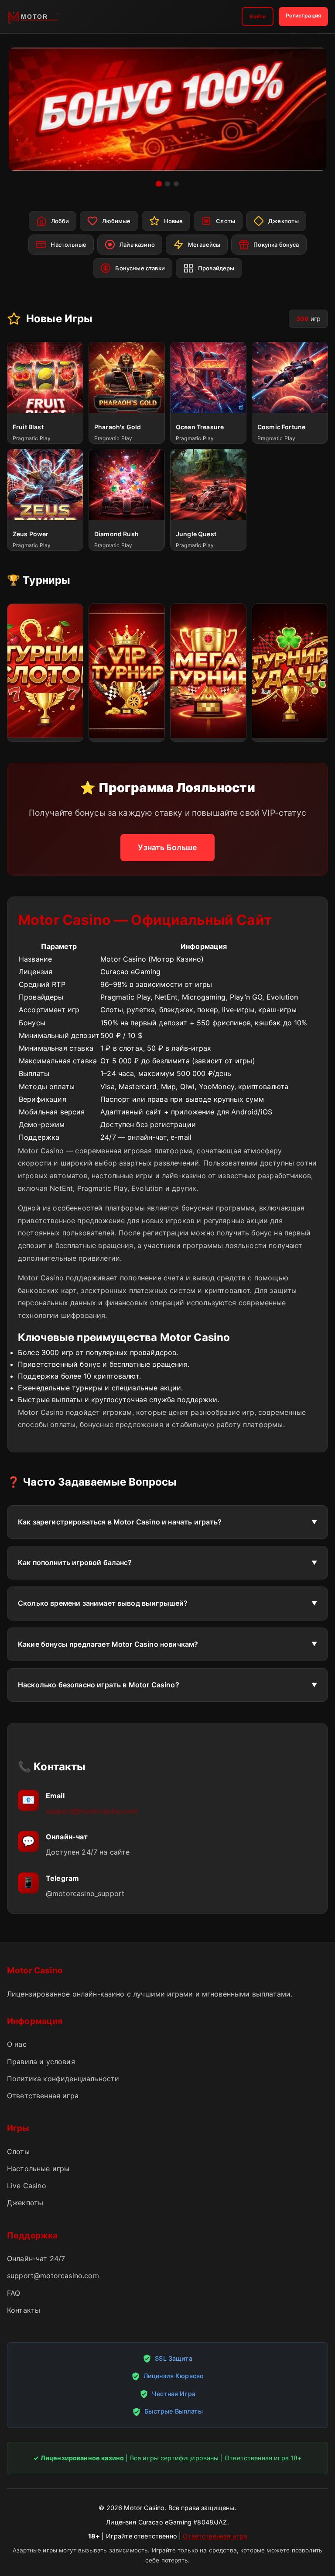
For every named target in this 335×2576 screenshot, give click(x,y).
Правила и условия (41, 2062)
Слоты (18, 2152)
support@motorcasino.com (92, 1811)
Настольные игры (38, 2169)
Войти (258, 16)
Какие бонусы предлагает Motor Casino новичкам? (108, 1644)
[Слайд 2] (167, 184)
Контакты (24, 2310)
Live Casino (27, 2186)
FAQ (14, 2293)
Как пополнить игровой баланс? (75, 1562)
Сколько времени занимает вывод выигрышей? (103, 1603)
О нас (17, 2044)
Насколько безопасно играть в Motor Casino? (99, 1685)
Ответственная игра (43, 2096)
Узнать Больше (167, 847)
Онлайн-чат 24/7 (36, 2259)
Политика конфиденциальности (63, 2079)
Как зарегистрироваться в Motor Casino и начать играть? (120, 1522)
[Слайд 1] (159, 184)
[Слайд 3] (176, 184)
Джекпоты (25, 2203)
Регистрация (303, 16)
